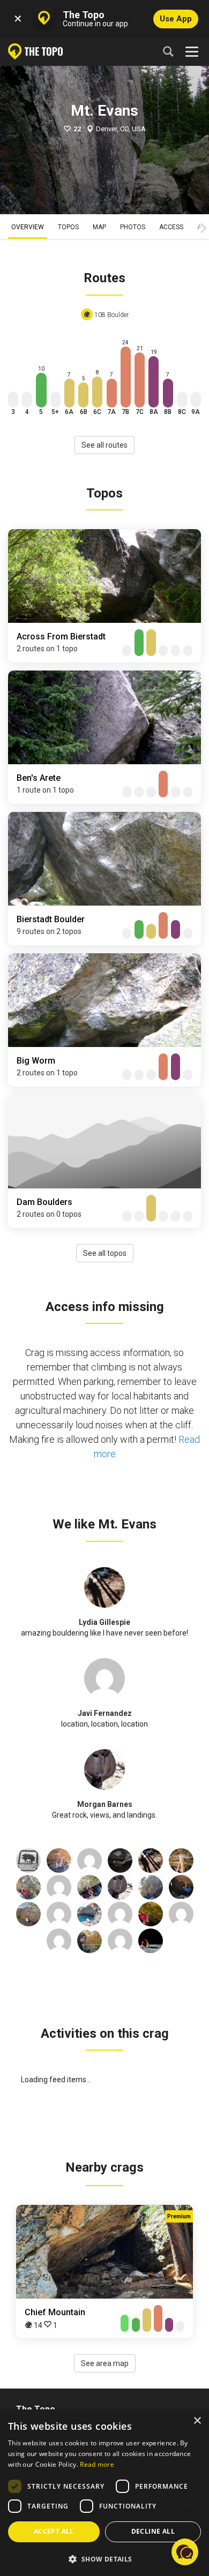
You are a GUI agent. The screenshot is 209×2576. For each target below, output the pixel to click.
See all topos (105, 1253)
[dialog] (104, 2493)
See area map (105, 2363)
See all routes (104, 445)
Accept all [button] (54, 2531)
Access (171, 227)
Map (99, 227)
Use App (176, 19)
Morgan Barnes (105, 1804)
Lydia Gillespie (104, 1622)
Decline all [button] (153, 2531)
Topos (68, 227)
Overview (28, 227)
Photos (133, 227)
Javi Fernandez (105, 1713)
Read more (97, 2464)
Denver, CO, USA (121, 129)
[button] (104, 2559)
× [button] (197, 2421)
